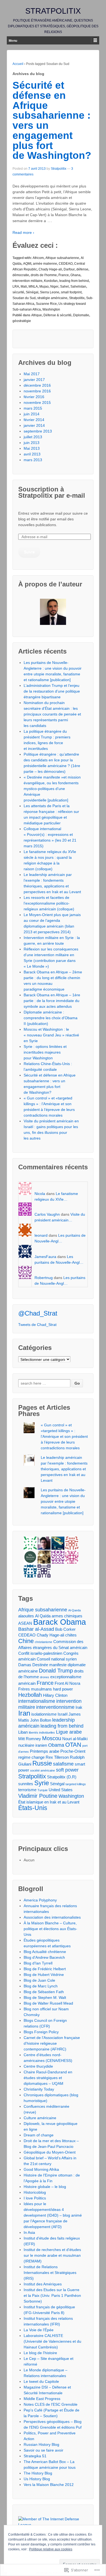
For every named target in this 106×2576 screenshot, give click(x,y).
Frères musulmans (35, 1689)
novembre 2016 (37, 391)
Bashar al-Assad (36, 1629)
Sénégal (32, 292)
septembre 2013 (38, 431)
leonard (41, 1235)
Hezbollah (30, 1695)
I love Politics (35, 2198)
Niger (54, 287)
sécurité (18, 292)
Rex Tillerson (57, 1757)
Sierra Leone (50, 292)
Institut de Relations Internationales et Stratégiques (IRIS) (50, 2273)
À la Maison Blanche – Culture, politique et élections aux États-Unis (50, 1929)
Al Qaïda (43, 1616)
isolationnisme (44, 1714)
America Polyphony (40, 1900)
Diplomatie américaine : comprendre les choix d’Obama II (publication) (51, 1018)
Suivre (29, 552)
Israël (63, 1714)
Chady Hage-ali (50, 269)
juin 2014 (32, 414)
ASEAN (25, 1623)
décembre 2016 (37, 385)
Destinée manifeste (49, 1665)
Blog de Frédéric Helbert (45, 1969)
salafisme (63, 1764)
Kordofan (51, 281)
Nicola (40, 1194)
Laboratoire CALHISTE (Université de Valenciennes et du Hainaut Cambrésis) (52, 2341)
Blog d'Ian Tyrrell (38, 1963)
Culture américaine (40, 2118)
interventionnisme (55, 1707)
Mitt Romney (30, 1739)
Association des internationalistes (52, 1917)
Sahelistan (78, 287)
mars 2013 (33, 460)
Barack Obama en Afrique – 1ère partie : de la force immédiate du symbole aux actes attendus (52, 1001)
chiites (71, 1635)
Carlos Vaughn (47, 1214)
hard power (63, 1689)
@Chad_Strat (38, 1313)
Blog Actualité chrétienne (45, 1952)
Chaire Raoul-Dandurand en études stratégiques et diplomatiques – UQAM (48, 2078)
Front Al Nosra (67, 1683)
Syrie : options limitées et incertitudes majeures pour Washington (45, 1052)
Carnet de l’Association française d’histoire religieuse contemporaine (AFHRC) (52, 2043)
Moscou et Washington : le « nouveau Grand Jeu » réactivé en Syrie (51, 1035)
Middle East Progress (42, 2399)
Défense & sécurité (57, 315)
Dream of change (39, 2135)
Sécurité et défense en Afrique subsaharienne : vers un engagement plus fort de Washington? (52, 120)
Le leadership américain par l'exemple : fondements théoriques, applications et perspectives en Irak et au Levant (64, 1469)
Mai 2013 (32, 448)
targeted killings (76, 1784)
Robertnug (44, 1278)
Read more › (23, 232)
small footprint (71, 292)
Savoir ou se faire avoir (43, 2450)
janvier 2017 (34, 380)
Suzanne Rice (46, 304)
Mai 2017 (32, 374)
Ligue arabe (69, 1732)
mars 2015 (33, 408)
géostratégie (22, 321)
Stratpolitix (59, 169)
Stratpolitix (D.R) (62, 1777)
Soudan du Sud (24, 298)
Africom (38, 258)
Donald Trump (56, 1671)
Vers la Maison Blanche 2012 (49, 2485)
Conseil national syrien (57, 1659)
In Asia (29, 2232)
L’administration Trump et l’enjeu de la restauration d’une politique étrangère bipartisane (52, 691)
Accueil (18, 64)
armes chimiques (67, 1616)
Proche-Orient (73, 1751)
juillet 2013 (33, 437)
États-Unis (33, 1808)
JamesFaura (45, 1257)
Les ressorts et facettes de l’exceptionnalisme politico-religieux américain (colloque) (49, 903)
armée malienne (45, 264)
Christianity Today (39, 2089)
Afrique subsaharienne (62, 258)
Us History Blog (37, 2479)
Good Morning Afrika (41, 2169)
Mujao (44, 287)
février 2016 (34, 397)
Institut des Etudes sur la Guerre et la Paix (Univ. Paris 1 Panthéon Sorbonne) (52, 2295)
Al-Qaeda (74, 1610)
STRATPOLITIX (53, 11)
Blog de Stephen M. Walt (45, 1997)
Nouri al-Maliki (75, 1739)
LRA (16, 287)
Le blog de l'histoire (40, 2353)
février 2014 (34, 420)
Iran (24, 1713)
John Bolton (41, 1720)
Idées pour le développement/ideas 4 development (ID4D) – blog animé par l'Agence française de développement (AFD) (53, 2215)
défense (82, 269)
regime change (31, 1757)
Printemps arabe (45, 1751)
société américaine (43, 1770)
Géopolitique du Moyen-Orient (50, 2152)
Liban (23, 1732)
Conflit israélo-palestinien (40, 1653)
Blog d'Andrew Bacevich (44, 1957)
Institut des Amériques (43, 2284)
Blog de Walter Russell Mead (48, 2003)
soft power (67, 1770)
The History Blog (38, 2473)
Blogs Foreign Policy (41, 2032)
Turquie (43, 1790)
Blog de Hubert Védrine (44, 1975)
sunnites (26, 1784)
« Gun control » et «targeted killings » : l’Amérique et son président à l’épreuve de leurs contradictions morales (64, 1436)
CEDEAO (66, 264)
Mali (24, 287)
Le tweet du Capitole (41, 2381)
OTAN (73, 1745)
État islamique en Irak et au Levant (49, 1802)
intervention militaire (27, 281)
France (64, 275)
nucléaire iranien (33, 1745)
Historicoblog (35, 2192)
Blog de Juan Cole (39, 1980)
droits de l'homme (44, 275)
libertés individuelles (42, 1733)
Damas (25, 1665)
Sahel (64, 287)
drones (45, 1677)
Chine (26, 1641)
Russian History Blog (41, 2444)
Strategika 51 (35, 2456)
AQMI (27, 264)
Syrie (42, 1783)
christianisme (43, 1642)
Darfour (69, 269)
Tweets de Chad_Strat (37, 1325)
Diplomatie (81, 315)
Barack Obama (60, 1622)
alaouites (26, 1616)
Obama (56, 1745)
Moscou (52, 1738)
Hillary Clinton (55, 1695)
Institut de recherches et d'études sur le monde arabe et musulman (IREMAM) (52, 2255)
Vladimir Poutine (38, 1796)
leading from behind (74, 281)
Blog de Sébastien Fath (44, 1992)
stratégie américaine (52, 298)
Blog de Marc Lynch (41, 1986)
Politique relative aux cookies (51, 2549)
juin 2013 (32, 443)
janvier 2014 (34, 425)
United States (61, 1790)
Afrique (37, 315)
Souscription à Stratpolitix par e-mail (52, 492)
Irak (79, 1707)
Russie (42, 1763)
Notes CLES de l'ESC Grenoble (51, 2404)
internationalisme (37, 1701)
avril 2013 (32, 454)
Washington (51, 309)
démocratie (21, 275)
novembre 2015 (37, 402)
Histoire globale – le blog (45, 2187)
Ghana (75, 275)
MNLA (33, 287)
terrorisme (27, 1790)
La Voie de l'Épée (39, 2330)
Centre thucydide (38, 2066)
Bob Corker (65, 1629)
